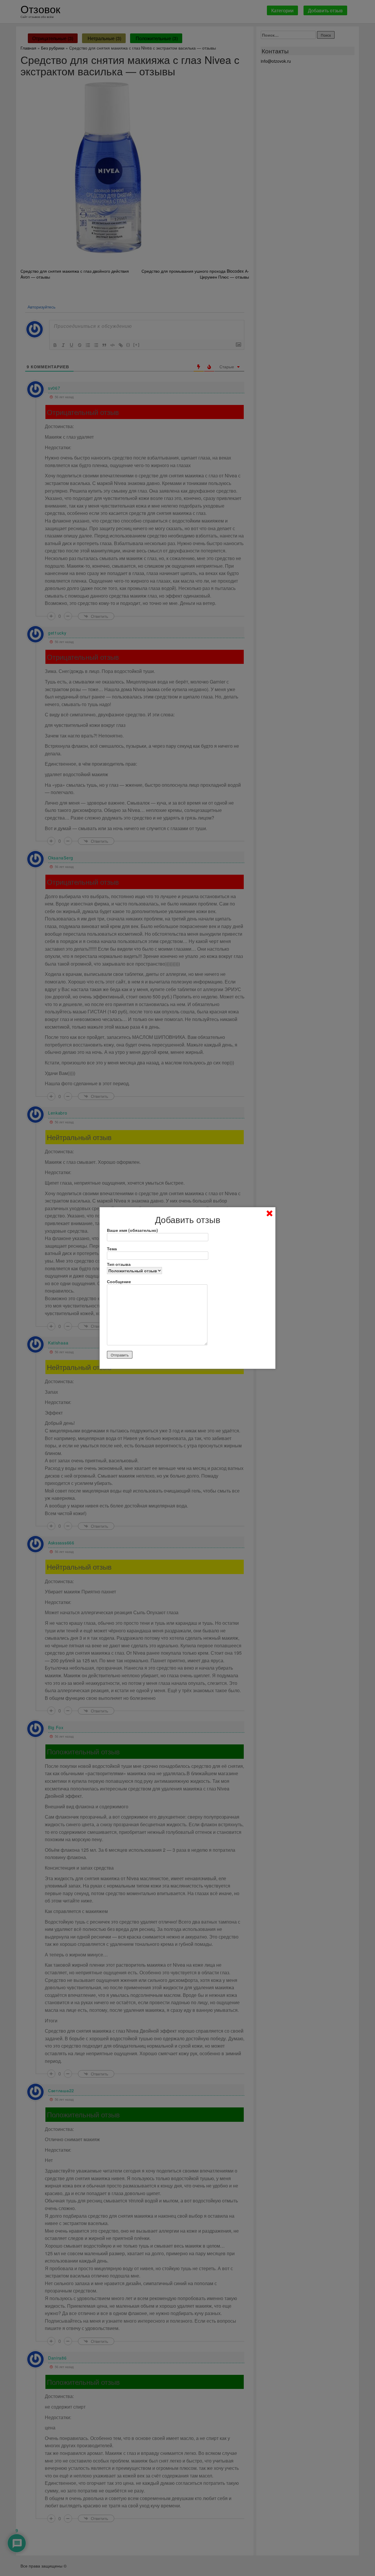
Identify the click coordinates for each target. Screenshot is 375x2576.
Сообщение (119, 1281)
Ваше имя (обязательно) (132, 1230)
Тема (112, 1249)
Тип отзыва (119, 1264)
